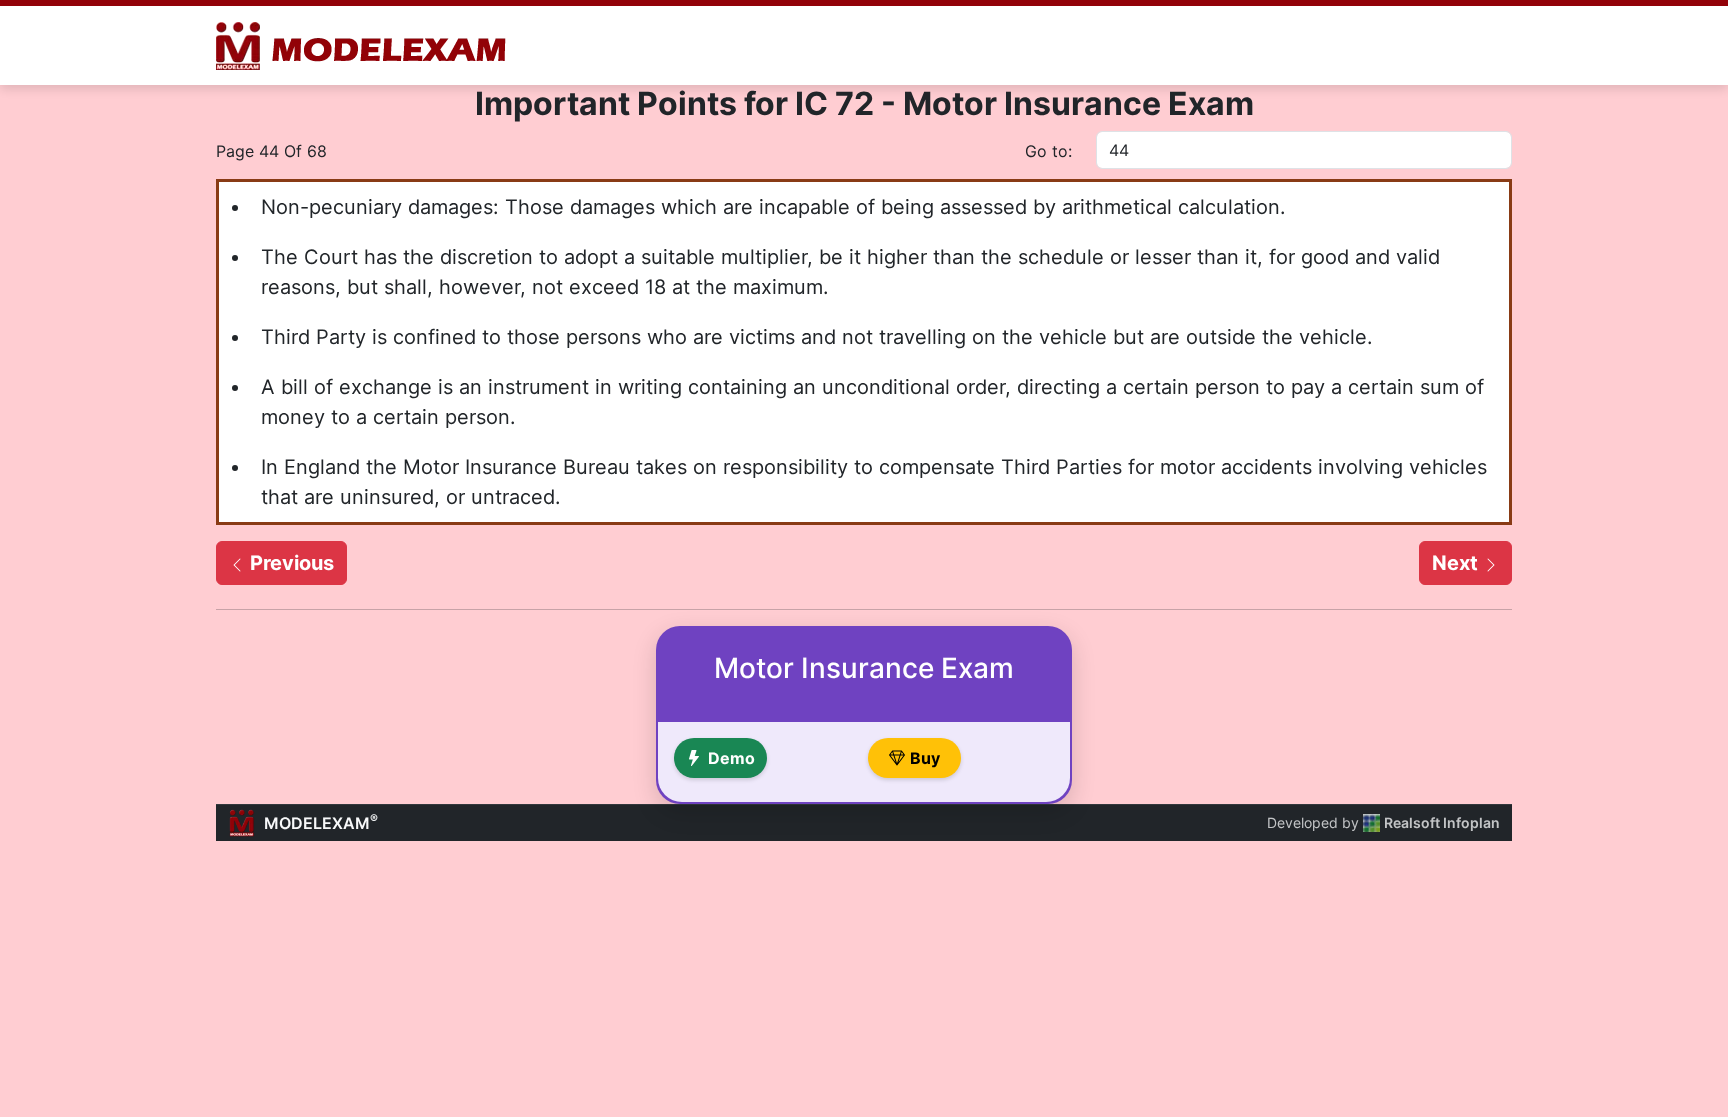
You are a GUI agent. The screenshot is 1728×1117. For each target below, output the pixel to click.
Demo (731, 758)
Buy (925, 758)
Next (1457, 563)
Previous (289, 563)
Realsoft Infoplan (1442, 822)
